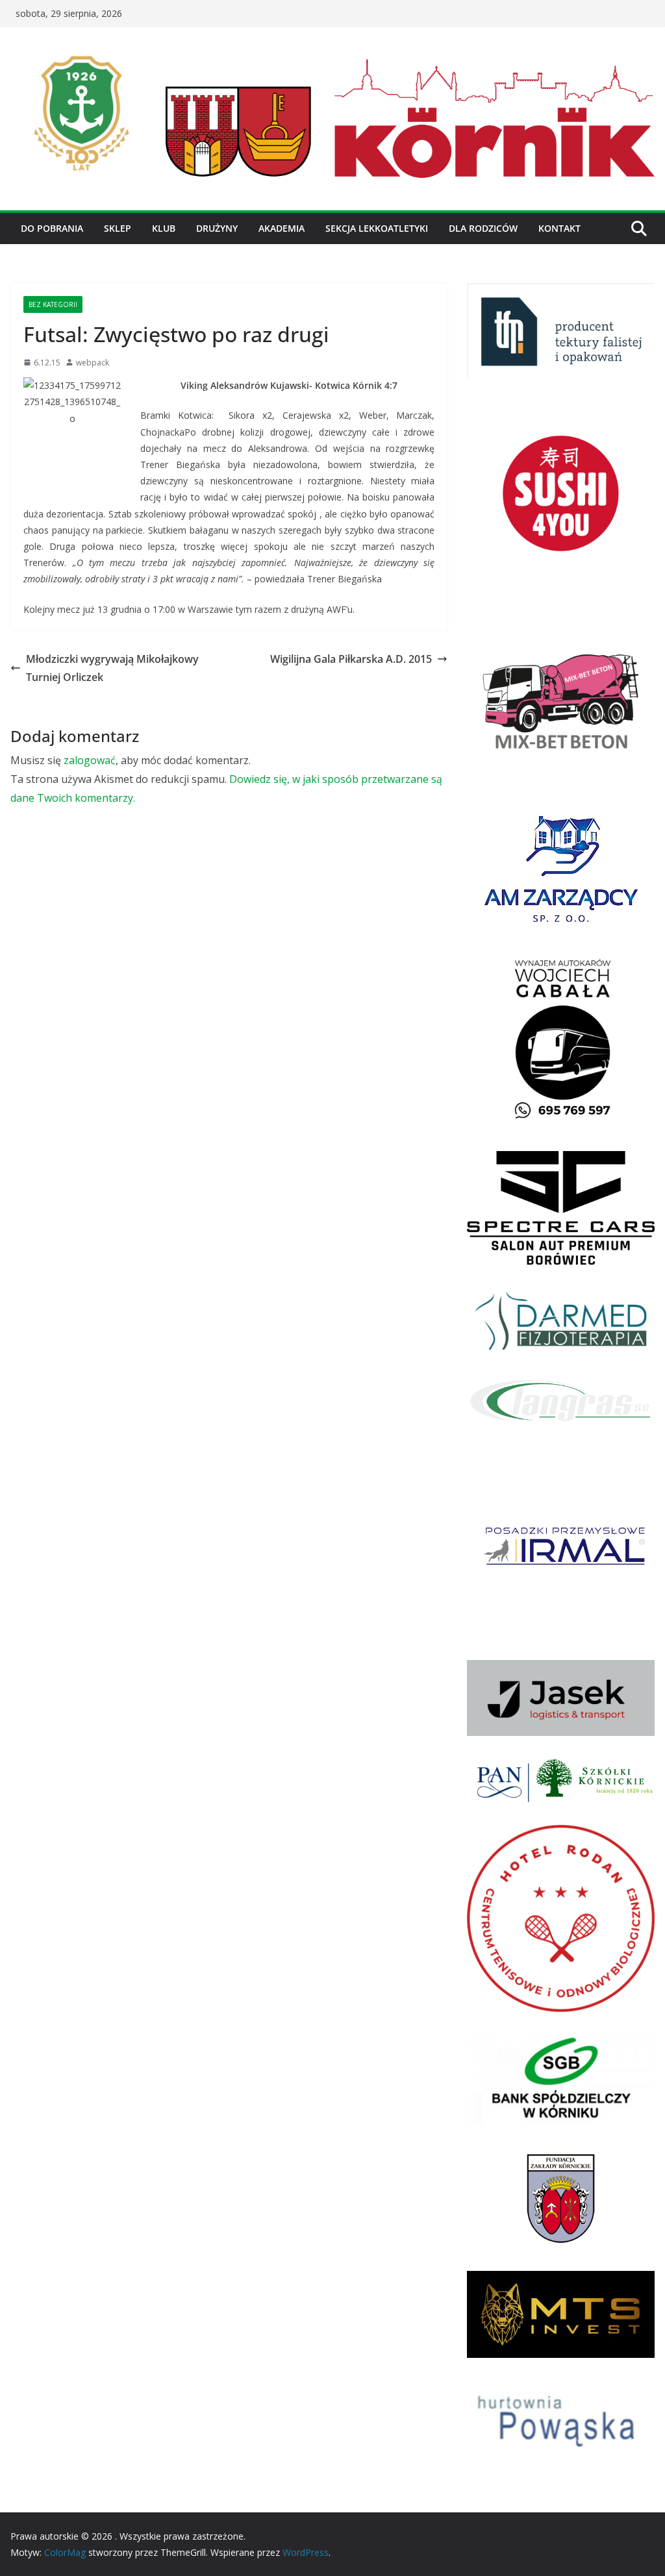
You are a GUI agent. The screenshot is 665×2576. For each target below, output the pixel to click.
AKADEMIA (282, 228)
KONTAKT (559, 228)
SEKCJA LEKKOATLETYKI (377, 228)
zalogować (90, 760)
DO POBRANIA (52, 228)
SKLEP (118, 228)
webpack (93, 363)
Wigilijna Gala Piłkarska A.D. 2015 (351, 659)
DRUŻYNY (217, 228)
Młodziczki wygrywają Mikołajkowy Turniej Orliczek (112, 668)
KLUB (164, 228)
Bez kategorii (53, 304)
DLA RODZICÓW (483, 228)
